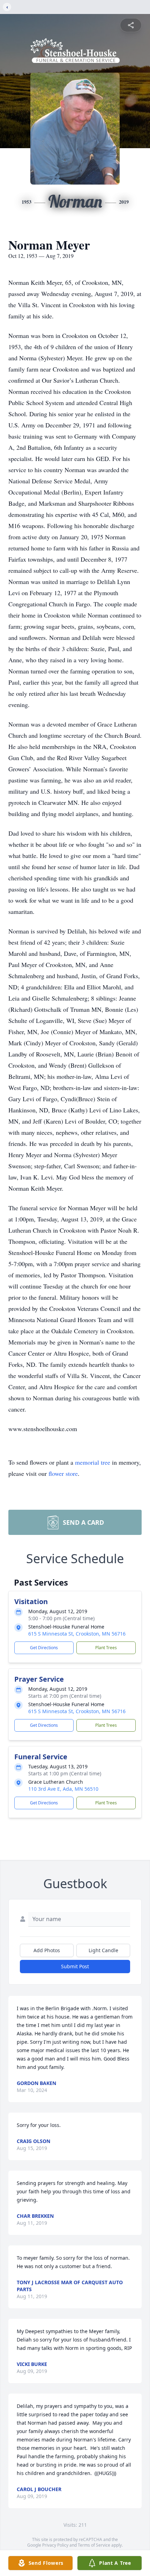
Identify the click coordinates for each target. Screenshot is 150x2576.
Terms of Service (94, 2545)
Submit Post (75, 1966)
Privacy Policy (55, 2545)
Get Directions (44, 1648)
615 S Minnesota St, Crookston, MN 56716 (77, 1634)
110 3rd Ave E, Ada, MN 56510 (63, 1789)
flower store (63, 1473)
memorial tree (93, 1462)
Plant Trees (106, 1648)
